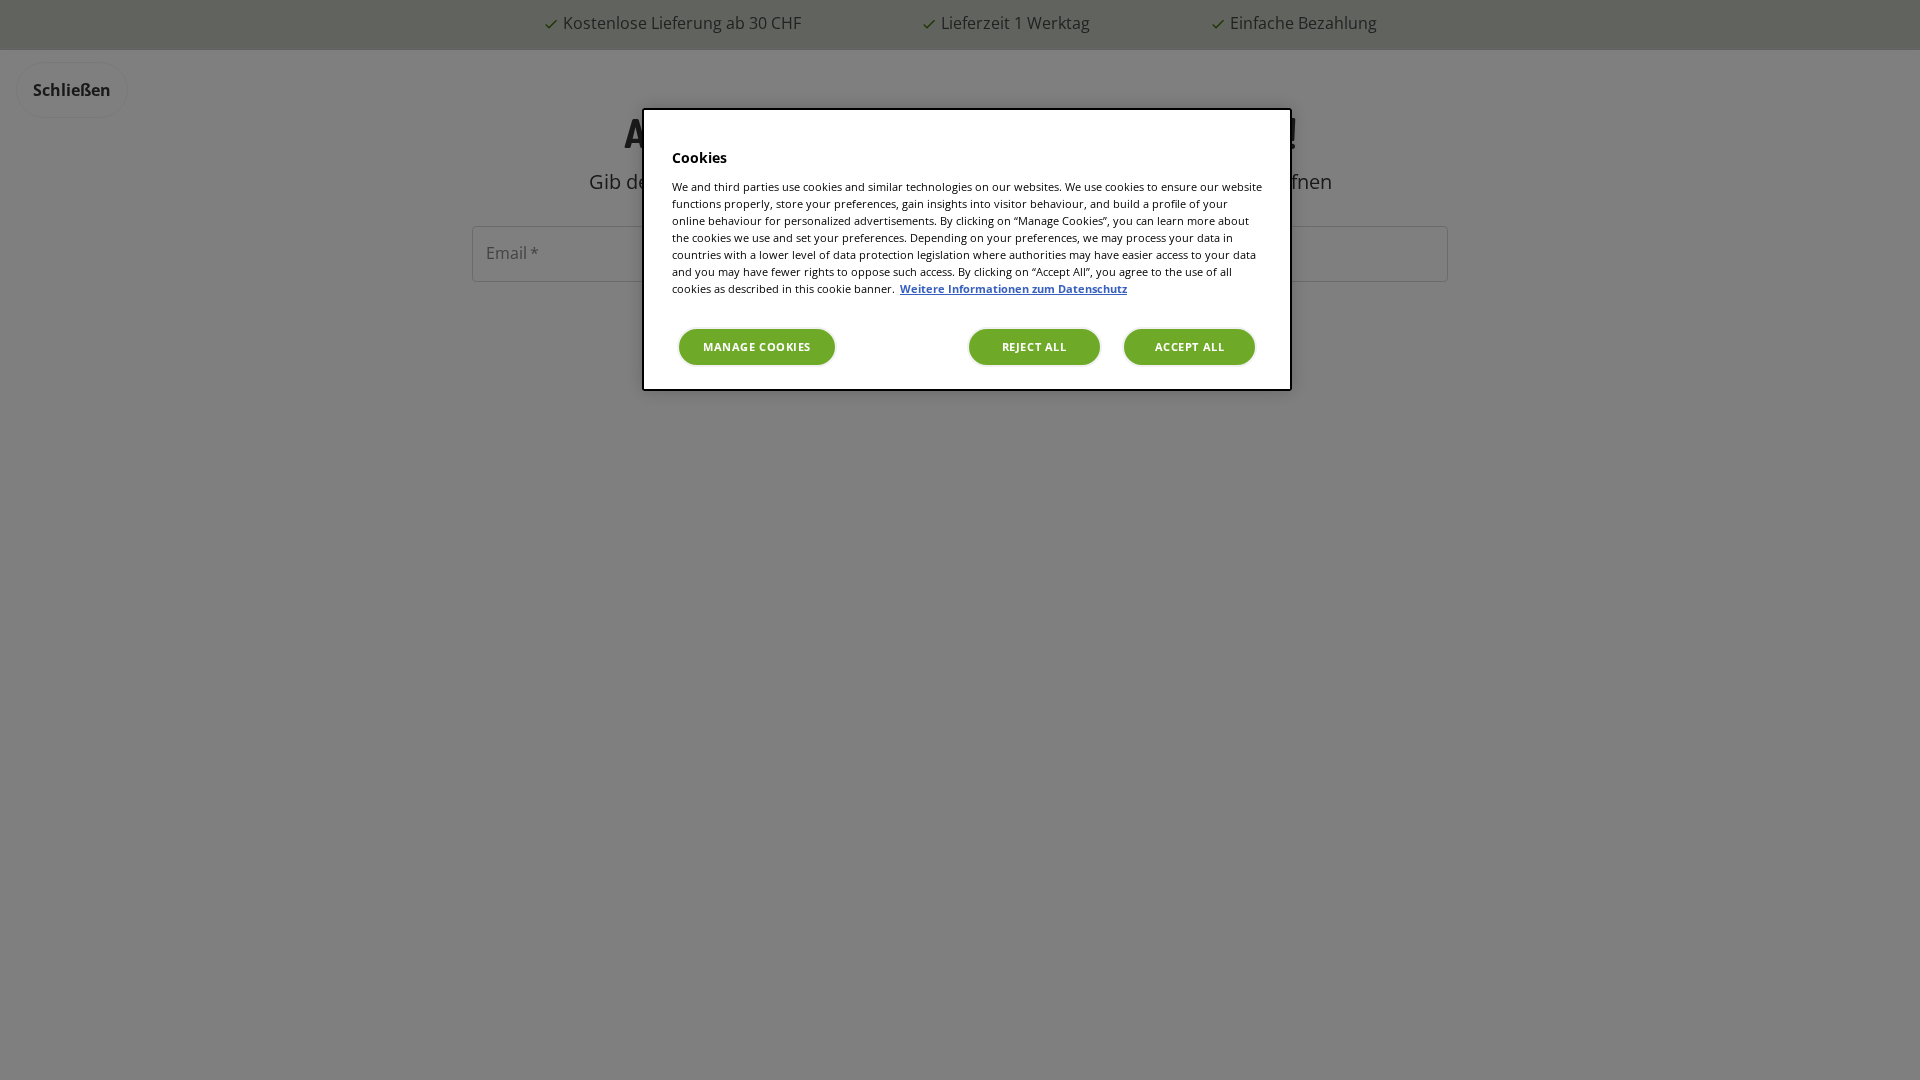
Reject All (1034, 346)
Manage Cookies (757, 346)
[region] (967, 249)
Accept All (1190, 346)
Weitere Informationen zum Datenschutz (1013, 288)
